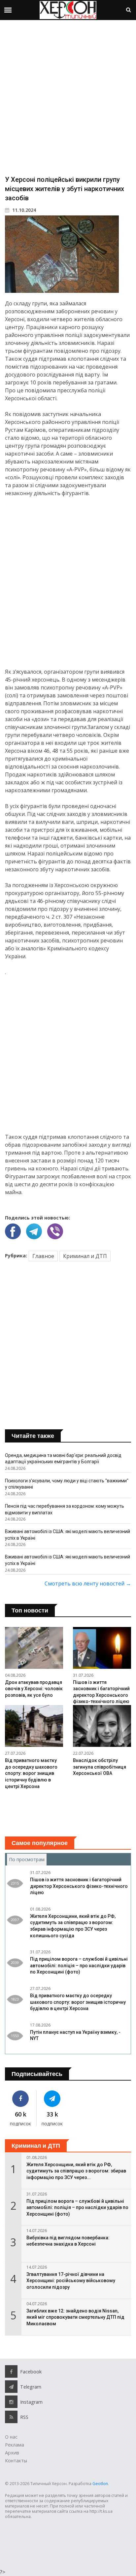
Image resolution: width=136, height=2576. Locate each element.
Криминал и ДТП (85, 1256)
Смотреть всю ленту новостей (88, 1583)
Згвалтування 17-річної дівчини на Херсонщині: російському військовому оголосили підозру (71, 2281)
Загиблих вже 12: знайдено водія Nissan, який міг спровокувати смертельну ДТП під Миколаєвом (75, 2317)
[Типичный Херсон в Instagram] (11, 2402)
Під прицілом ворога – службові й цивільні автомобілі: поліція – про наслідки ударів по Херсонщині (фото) (79, 1965)
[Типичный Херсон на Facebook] (21, 2099)
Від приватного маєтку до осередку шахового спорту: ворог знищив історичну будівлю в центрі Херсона (31, 1773)
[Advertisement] (68, 97)
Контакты (16, 2461)
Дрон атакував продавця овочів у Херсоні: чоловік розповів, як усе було (34, 1689)
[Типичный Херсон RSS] (11, 2417)
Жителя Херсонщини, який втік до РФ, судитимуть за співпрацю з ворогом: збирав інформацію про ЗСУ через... (76, 2171)
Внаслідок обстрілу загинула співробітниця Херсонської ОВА (100, 1767)
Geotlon (100, 2484)
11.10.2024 (23, 210)
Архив (12, 2453)
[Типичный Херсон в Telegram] (52, 2099)
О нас (11, 2437)
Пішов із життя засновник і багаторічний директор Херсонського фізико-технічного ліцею (79, 1886)
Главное (43, 1256)
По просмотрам (28, 1859)
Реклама (15, 2445)
